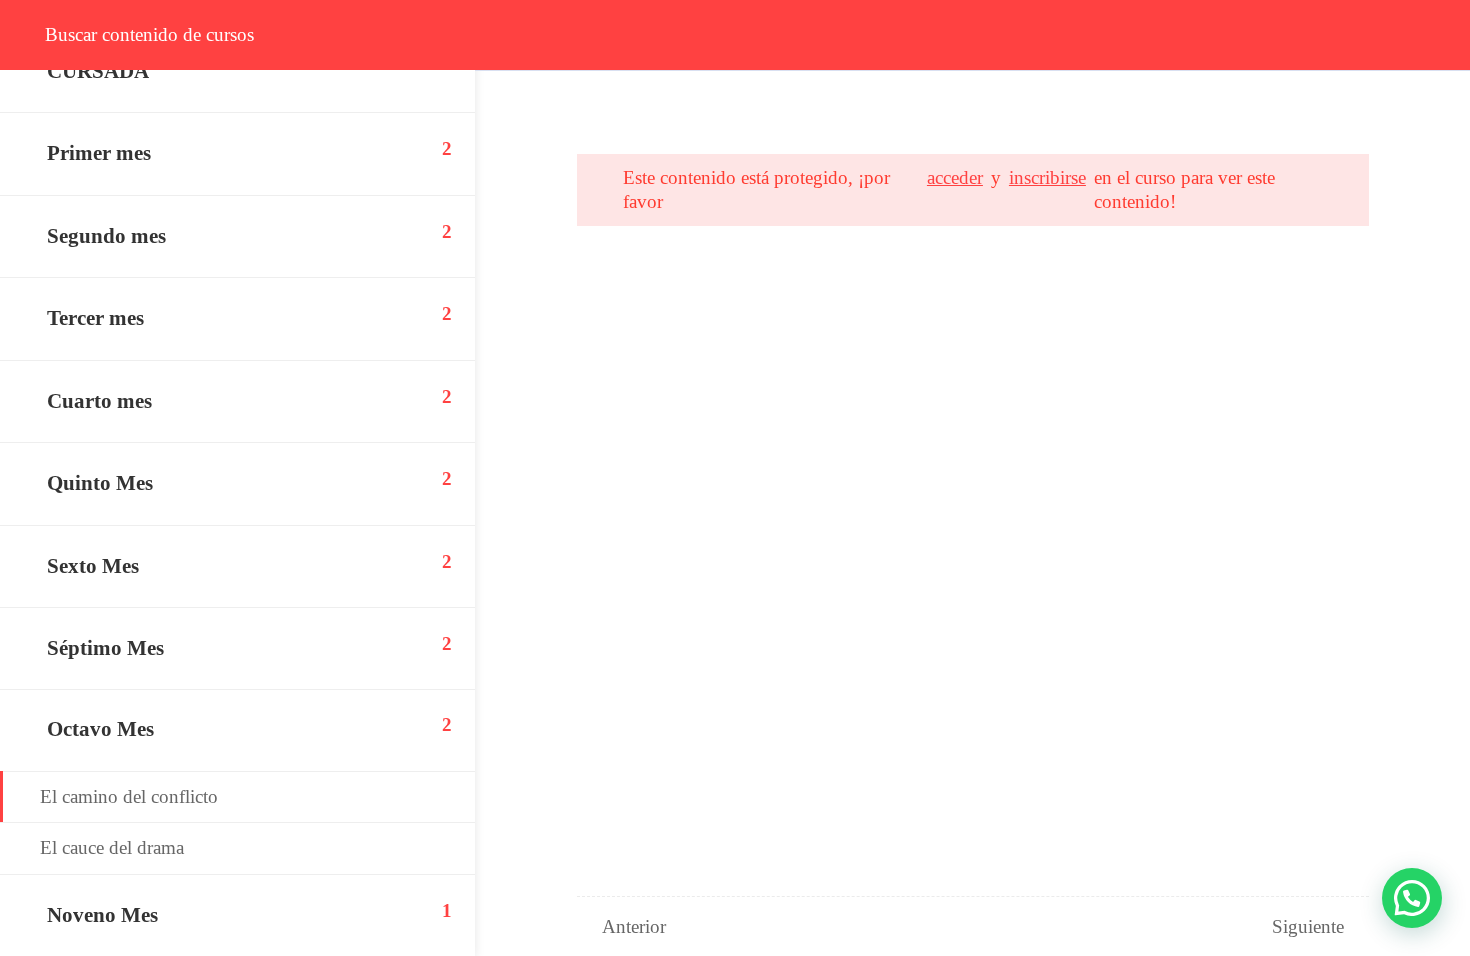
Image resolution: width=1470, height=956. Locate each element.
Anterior (634, 926)
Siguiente (1308, 926)
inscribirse (1047, 177)
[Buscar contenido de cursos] (36, 35)
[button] (1412, 898)
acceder (955, 177)
